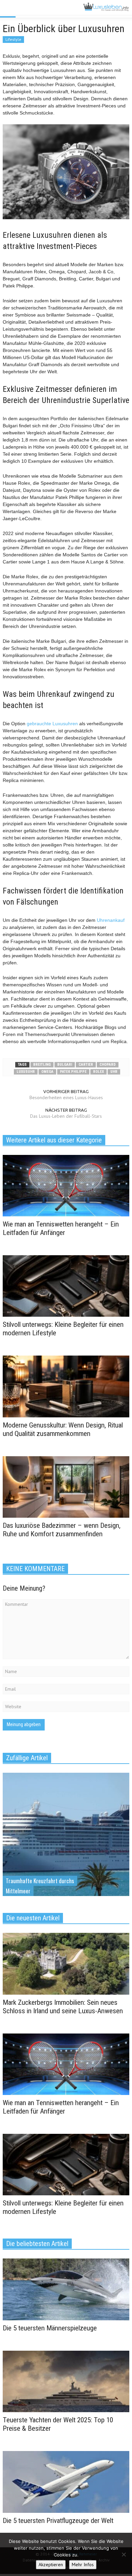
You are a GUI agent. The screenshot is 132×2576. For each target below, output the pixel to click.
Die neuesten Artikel (33, 1918)
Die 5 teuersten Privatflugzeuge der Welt (58, 2521)
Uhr (114, 1072)
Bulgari (65, 1065)
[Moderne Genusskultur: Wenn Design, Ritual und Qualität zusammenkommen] (66, 1386)
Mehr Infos (83, 2565)
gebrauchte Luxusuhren (52, 724)
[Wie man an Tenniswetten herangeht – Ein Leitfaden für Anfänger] (66, 1185)
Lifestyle (13, 39)
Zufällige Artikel (27, 1758)
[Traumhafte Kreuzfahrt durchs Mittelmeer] (66, 1851)
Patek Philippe (73, 1072)
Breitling (42, 1065)
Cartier (86, 1065)
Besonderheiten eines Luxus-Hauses (66, 1097)
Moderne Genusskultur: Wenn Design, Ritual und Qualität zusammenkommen (63, 1429)
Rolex (98, 1072)
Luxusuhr (26, 1072)
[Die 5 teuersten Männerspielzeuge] (66, 2289)
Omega (47, 1072)
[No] (124, 2554)
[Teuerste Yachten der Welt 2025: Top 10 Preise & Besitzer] (66, 2381)
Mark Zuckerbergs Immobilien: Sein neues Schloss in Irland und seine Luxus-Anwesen (63, 2007)
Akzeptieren (51, 2565)
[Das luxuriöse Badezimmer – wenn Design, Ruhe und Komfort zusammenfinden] (66, 1486)
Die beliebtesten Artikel (37, 2244)
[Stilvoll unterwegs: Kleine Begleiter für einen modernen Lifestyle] (66, 1286)
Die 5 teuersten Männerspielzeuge (50, 2328)
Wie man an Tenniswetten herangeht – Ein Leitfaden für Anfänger (61, 1228)
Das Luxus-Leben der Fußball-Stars (66, 1116)
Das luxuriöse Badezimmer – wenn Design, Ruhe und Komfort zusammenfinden (62, 1530)
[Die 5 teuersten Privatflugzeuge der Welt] (66, 2481)
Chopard (108, 1065)
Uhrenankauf (111, 920)
